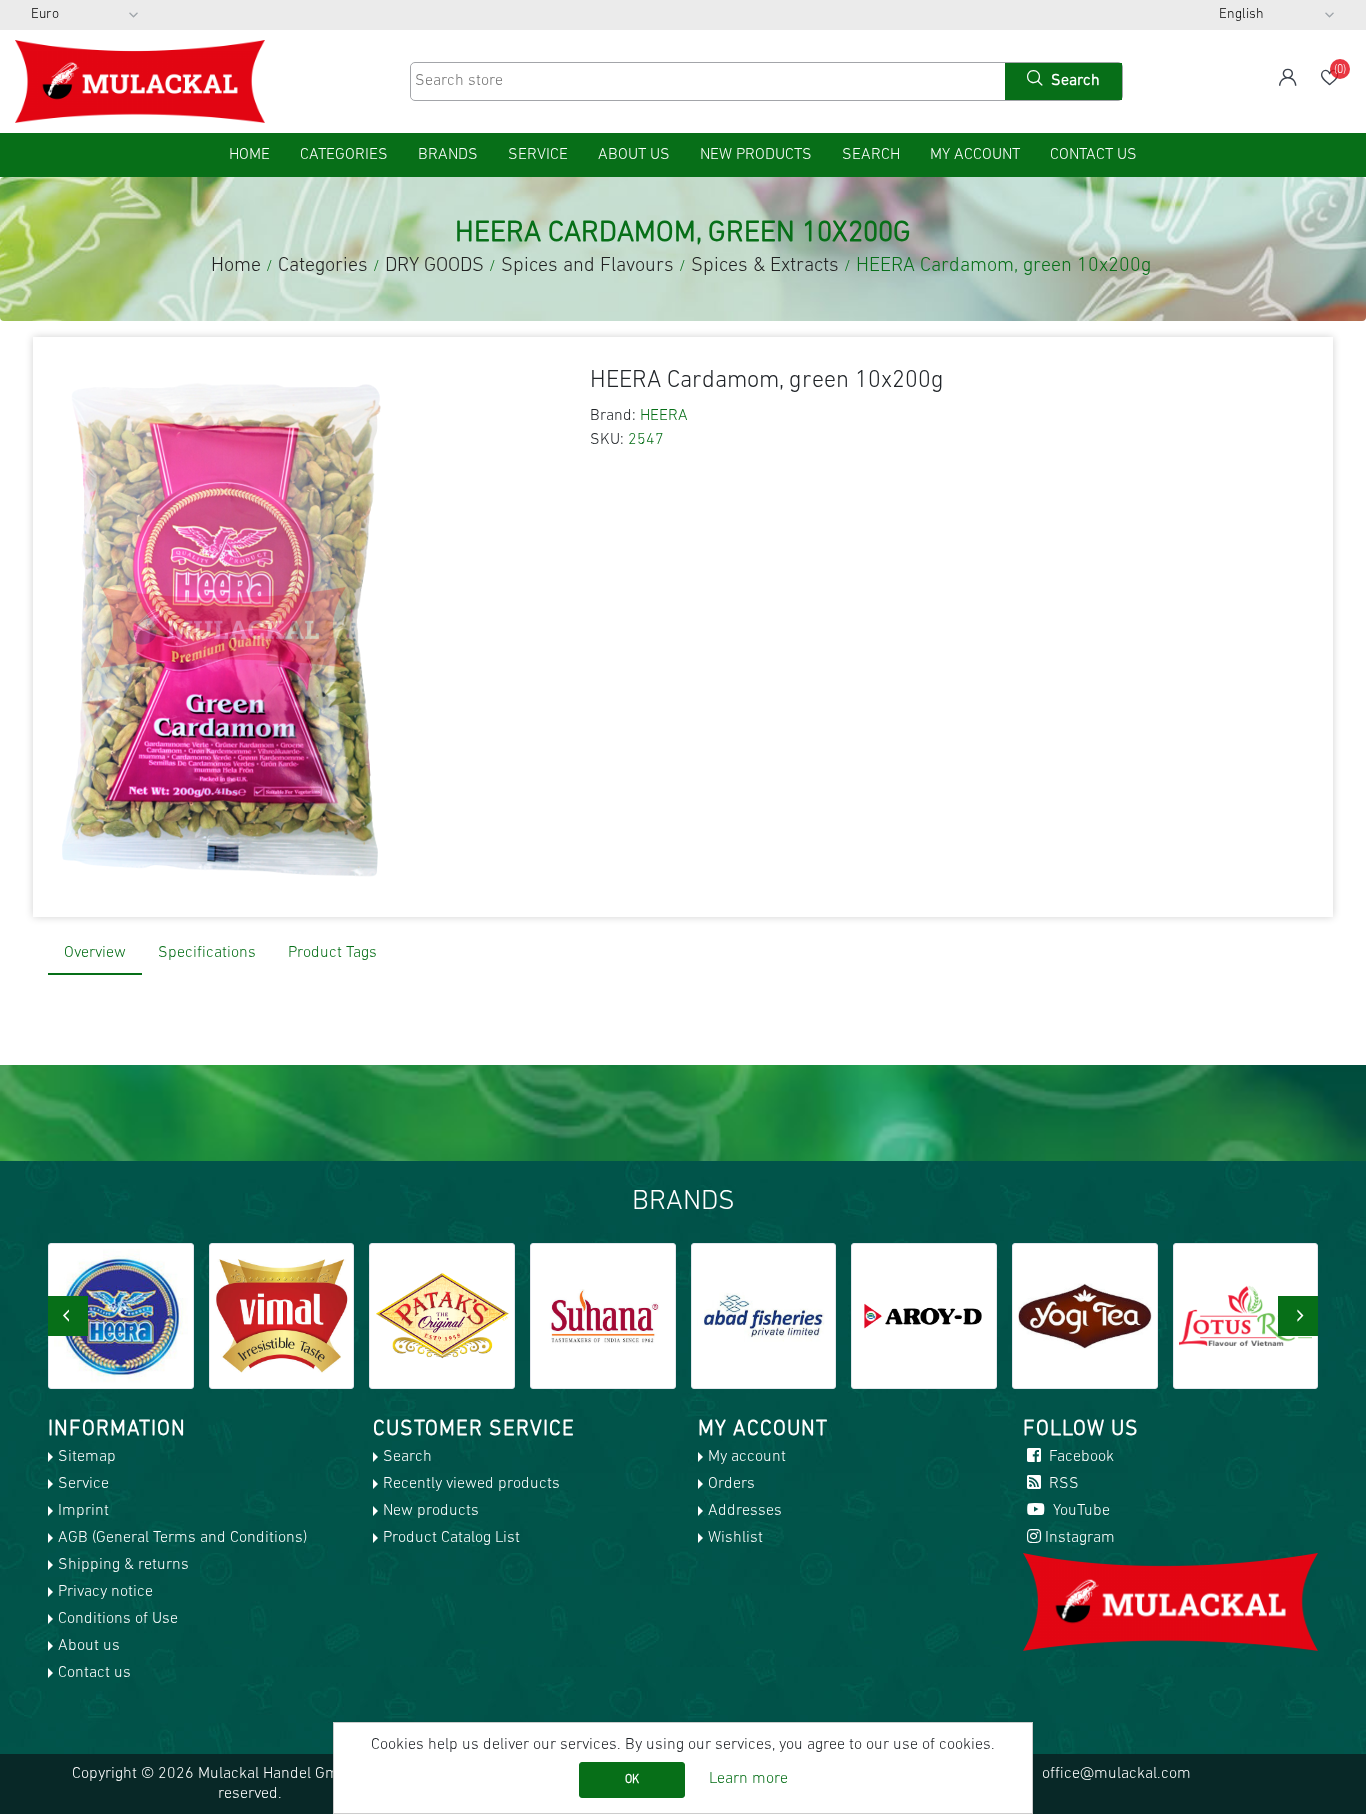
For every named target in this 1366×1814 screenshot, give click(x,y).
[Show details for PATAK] (442, 1316)
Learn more (748, 1779)
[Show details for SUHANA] (603, 1316)
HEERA (664, 416)
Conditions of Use (118, 1619)
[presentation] (68, 1316)
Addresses (745, 1511)
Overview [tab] (95, 953)
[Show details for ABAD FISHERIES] (764, 1316)
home (249, 155)
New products (756, 155)
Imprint (83, 1511)
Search (871, 155)
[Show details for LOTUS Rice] (1246, 1316)
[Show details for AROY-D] (924, 1316)
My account (975, 155)
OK (632, 1780)
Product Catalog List (451, 1538)
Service (538, 155)
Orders (731, 1484)
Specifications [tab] (207, 953)
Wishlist (735, 1538)
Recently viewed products (471, 1484)
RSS (1062, 1484)
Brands (448, 155)
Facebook (1079, 1457)
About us (634, 155)
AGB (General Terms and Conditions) (182, 1538)
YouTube (1079, 1511)
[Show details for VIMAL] (282, 1316)
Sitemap (87, 1457)
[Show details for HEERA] (121, 1316)
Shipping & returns (123, 1565)
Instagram (1080, 1538)
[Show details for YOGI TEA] (1085, 1316)
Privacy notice (105, 1592)
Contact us (1093, 155)
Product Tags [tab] (332, 953)
